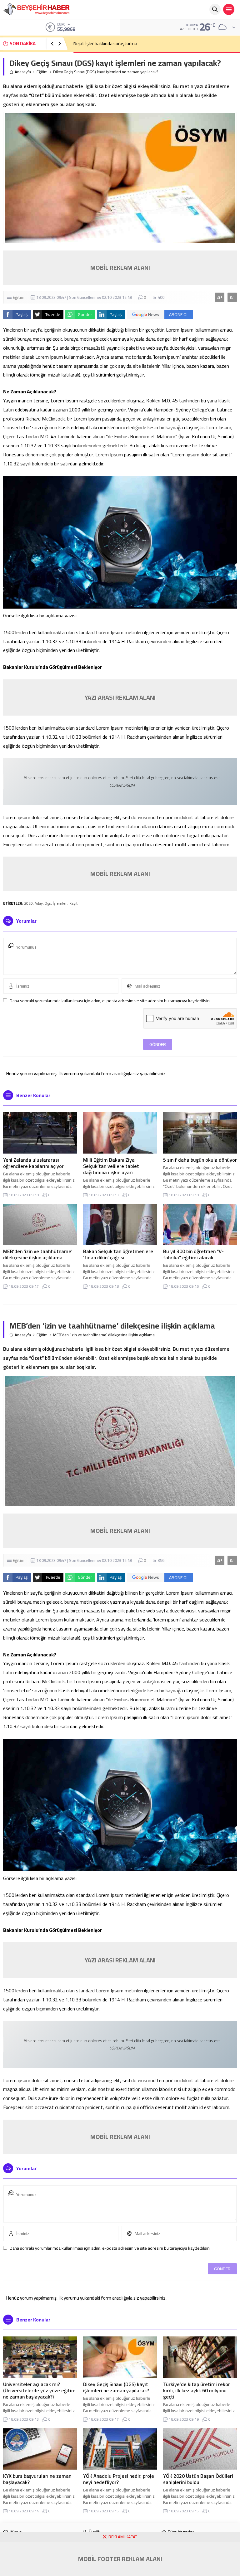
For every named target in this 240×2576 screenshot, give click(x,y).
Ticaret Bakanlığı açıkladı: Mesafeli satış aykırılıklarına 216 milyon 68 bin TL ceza (152, 44)
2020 (28, 903)
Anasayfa (23, 72)
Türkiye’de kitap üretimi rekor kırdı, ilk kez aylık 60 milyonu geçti (197, 2390)
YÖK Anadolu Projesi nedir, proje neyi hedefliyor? (119, 2479)
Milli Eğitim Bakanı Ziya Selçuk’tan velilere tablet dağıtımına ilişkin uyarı (111, 1166)
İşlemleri (60, 903)
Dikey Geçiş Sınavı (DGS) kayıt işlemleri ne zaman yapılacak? (116, 2387)
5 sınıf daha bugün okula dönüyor (200, 1160)
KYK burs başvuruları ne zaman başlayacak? (37, 2479)
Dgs (48, 903)
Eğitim (42, 72)
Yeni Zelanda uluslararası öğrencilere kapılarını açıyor (33, 1163)
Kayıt (73, 903)
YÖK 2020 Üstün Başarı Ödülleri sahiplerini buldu (198, 2479)
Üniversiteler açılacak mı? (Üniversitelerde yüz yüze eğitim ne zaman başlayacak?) (39, 2390)
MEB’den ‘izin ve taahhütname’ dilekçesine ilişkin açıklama (38, 1254)
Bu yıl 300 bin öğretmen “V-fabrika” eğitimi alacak (193, 1254)
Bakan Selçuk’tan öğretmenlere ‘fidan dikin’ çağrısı (118, 1254)
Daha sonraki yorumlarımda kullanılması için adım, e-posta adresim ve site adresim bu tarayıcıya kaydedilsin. (110, 1001)
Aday (39, 903)
